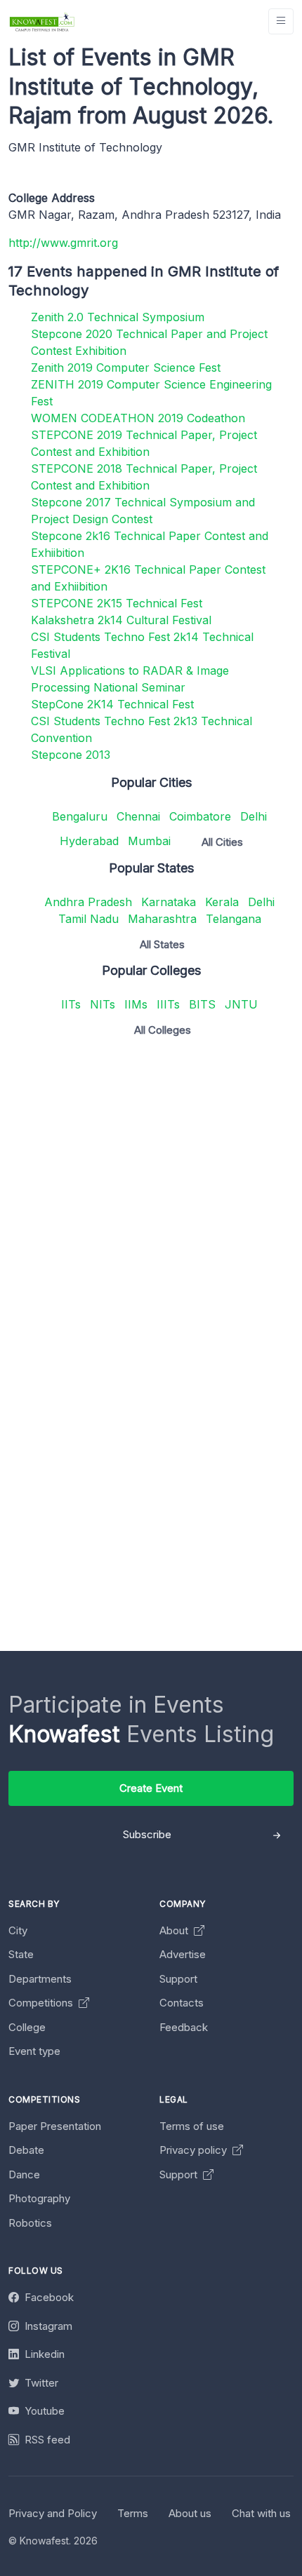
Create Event (151, 1788)
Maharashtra (162, 919)
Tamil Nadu (88, 919)
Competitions (42, 2003)
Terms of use (192, 2126)
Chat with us (261, 2513)
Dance (24, 2174)
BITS (202, 1004)
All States (162, 944)
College (27, 2027)
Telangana (234, 919)
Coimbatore (200, 816)
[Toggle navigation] (281, 21)
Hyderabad (89, 841)
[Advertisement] (151, 1199)
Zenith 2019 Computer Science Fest (126, 367)
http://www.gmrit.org (63, 243)
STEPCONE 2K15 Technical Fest (117, 603)
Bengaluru (80, 816)
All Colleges (163, 1030)
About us (190, 2513)
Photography (39, 2198)
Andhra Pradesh (88, 902)
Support (178, 1979)
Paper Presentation (55, 2126)
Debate (26, 2150)
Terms (133, 2513)
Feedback (184, 2027)
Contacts (182, 2003)
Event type (34, 2051)
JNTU (241, 1004)
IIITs (168, 1004)
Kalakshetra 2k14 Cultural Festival (121, 620)
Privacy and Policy (53, 2513)
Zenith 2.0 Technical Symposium (118, 317)
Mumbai (149, 841)
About (175, 1930)
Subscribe (147, 1834)
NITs (103, 1004)
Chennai (138, 816)
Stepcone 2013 (71, 755)
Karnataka (169, 902)
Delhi (254, 816)
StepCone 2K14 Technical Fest (112, 704)
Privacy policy (195, 2150)
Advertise (183, 1954)
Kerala (222, 902)
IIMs (136, 1004)
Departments (40, 1979)
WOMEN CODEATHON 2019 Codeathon (138, 418)
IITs (71, 1004)
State (21, 1954)
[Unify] (42, 21)
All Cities (222, 842)
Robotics (30, 2223)
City (18, 1930)
